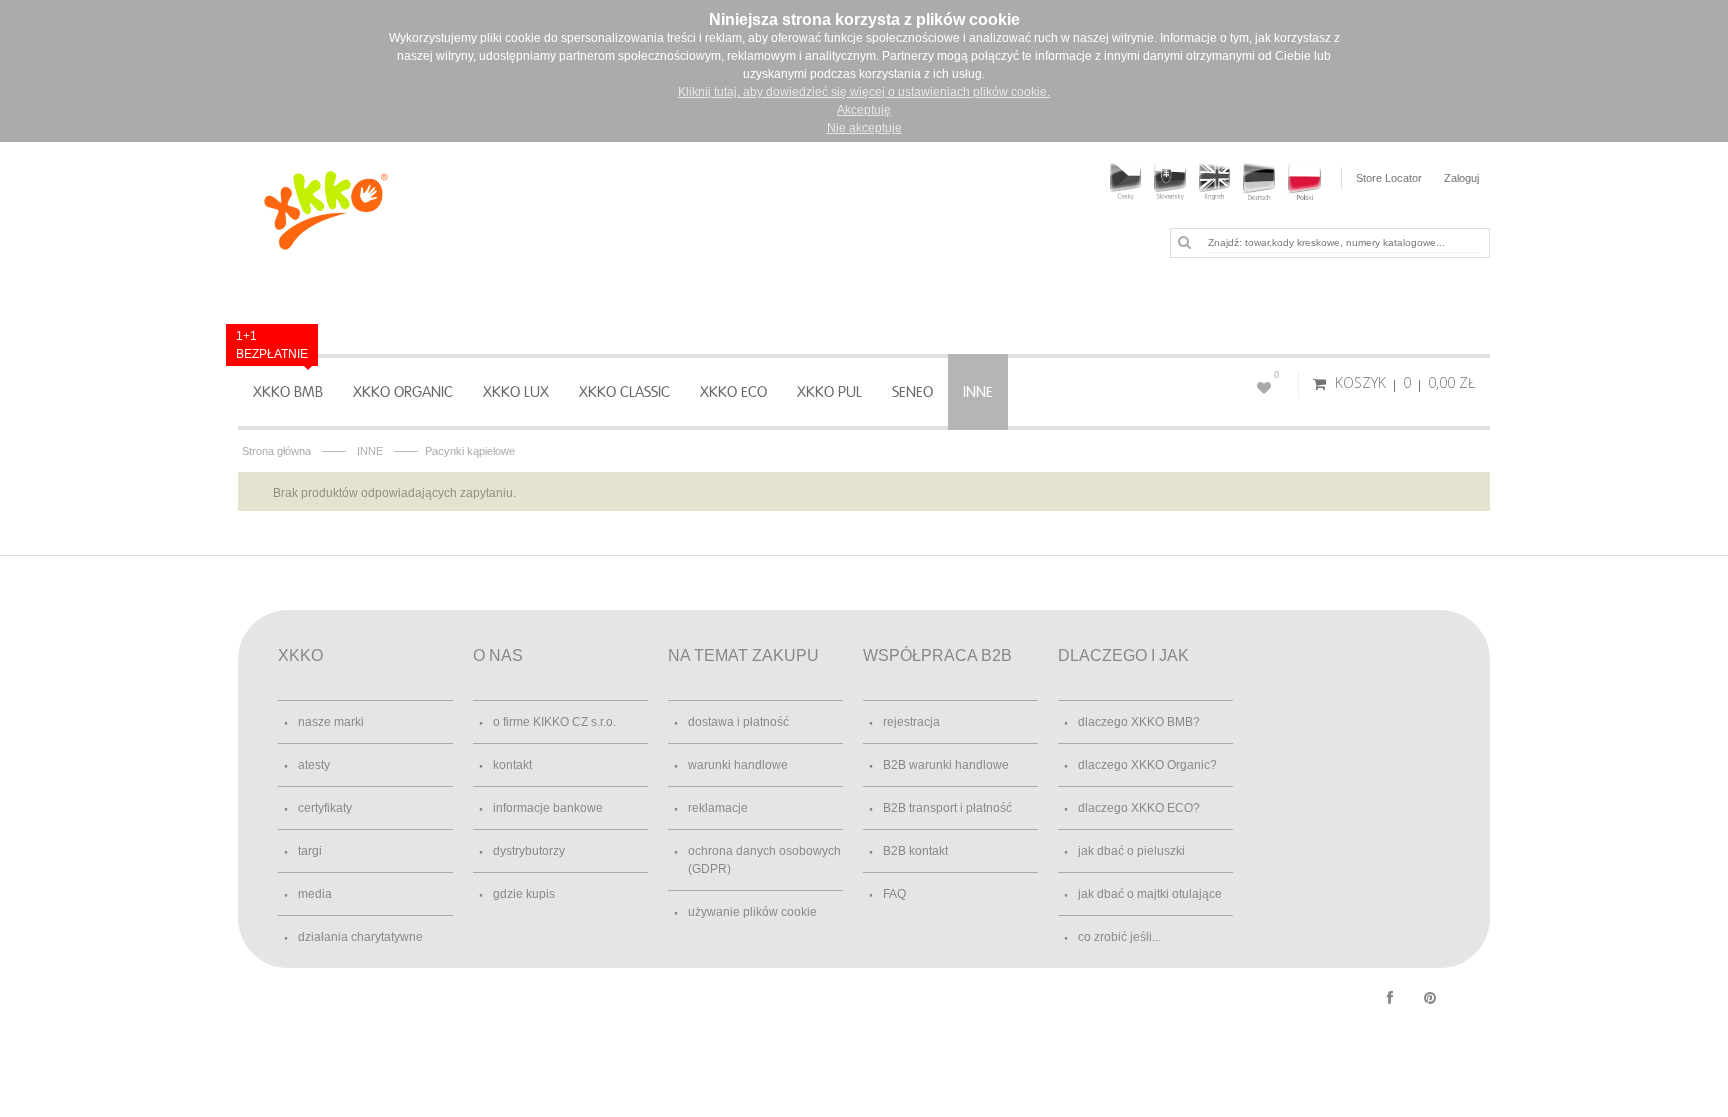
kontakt (512, 765)
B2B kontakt (915, 851)
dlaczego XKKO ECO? (1139, 808)
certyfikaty (325, 808)
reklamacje (718, 808)
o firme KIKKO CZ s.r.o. (554, 722)
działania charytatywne (360, 937)
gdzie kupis (524, 894)
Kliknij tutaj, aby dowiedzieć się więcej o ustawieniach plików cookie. (864, 92)
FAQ (894, 894)
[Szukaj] (1184, 242)
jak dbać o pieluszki (1131, 851)
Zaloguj (1461, 178)
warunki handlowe (738, 765)
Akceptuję (864, 110)
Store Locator (1389, 178)
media (315, 894)
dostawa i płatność (738, 722)
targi (310, 851)
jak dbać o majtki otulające (1150, 894)
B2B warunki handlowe (946, 765)
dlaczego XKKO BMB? (1139, 722)
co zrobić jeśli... (1119, 937)
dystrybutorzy (529, 851)
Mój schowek (1276, 375)
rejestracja (911, 722)
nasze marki (331, 722)
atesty (314, 765)
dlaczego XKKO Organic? (1147, 765)
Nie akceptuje (864, 128)
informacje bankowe (548, 808)
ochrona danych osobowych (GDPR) (764, 860)
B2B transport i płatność (947, 808)
